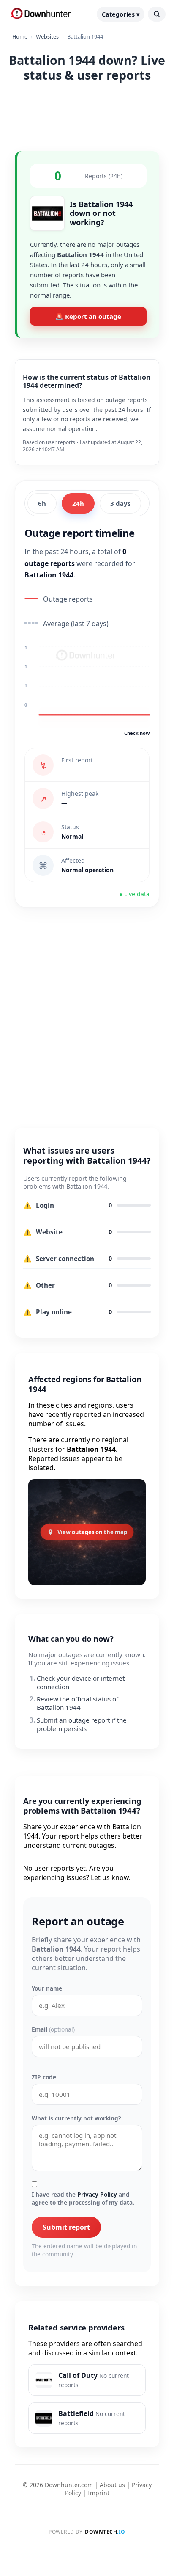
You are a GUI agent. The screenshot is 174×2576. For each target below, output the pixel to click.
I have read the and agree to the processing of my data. (83, 2198)
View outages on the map (92, 1532)
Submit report (66, 2227)
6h (42, 503)
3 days (120, 503)
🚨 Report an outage (88, 316)
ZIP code (44, 2077)
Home (20, 36)
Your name (47, 1988)
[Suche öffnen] (157, 14)
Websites (47, 36)
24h (78, 503)
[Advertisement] (87, 115)
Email (53, 2029)
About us (112, 2485)
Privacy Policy (97, 2194)
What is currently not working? (76, 2118)
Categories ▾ (121, 14)
